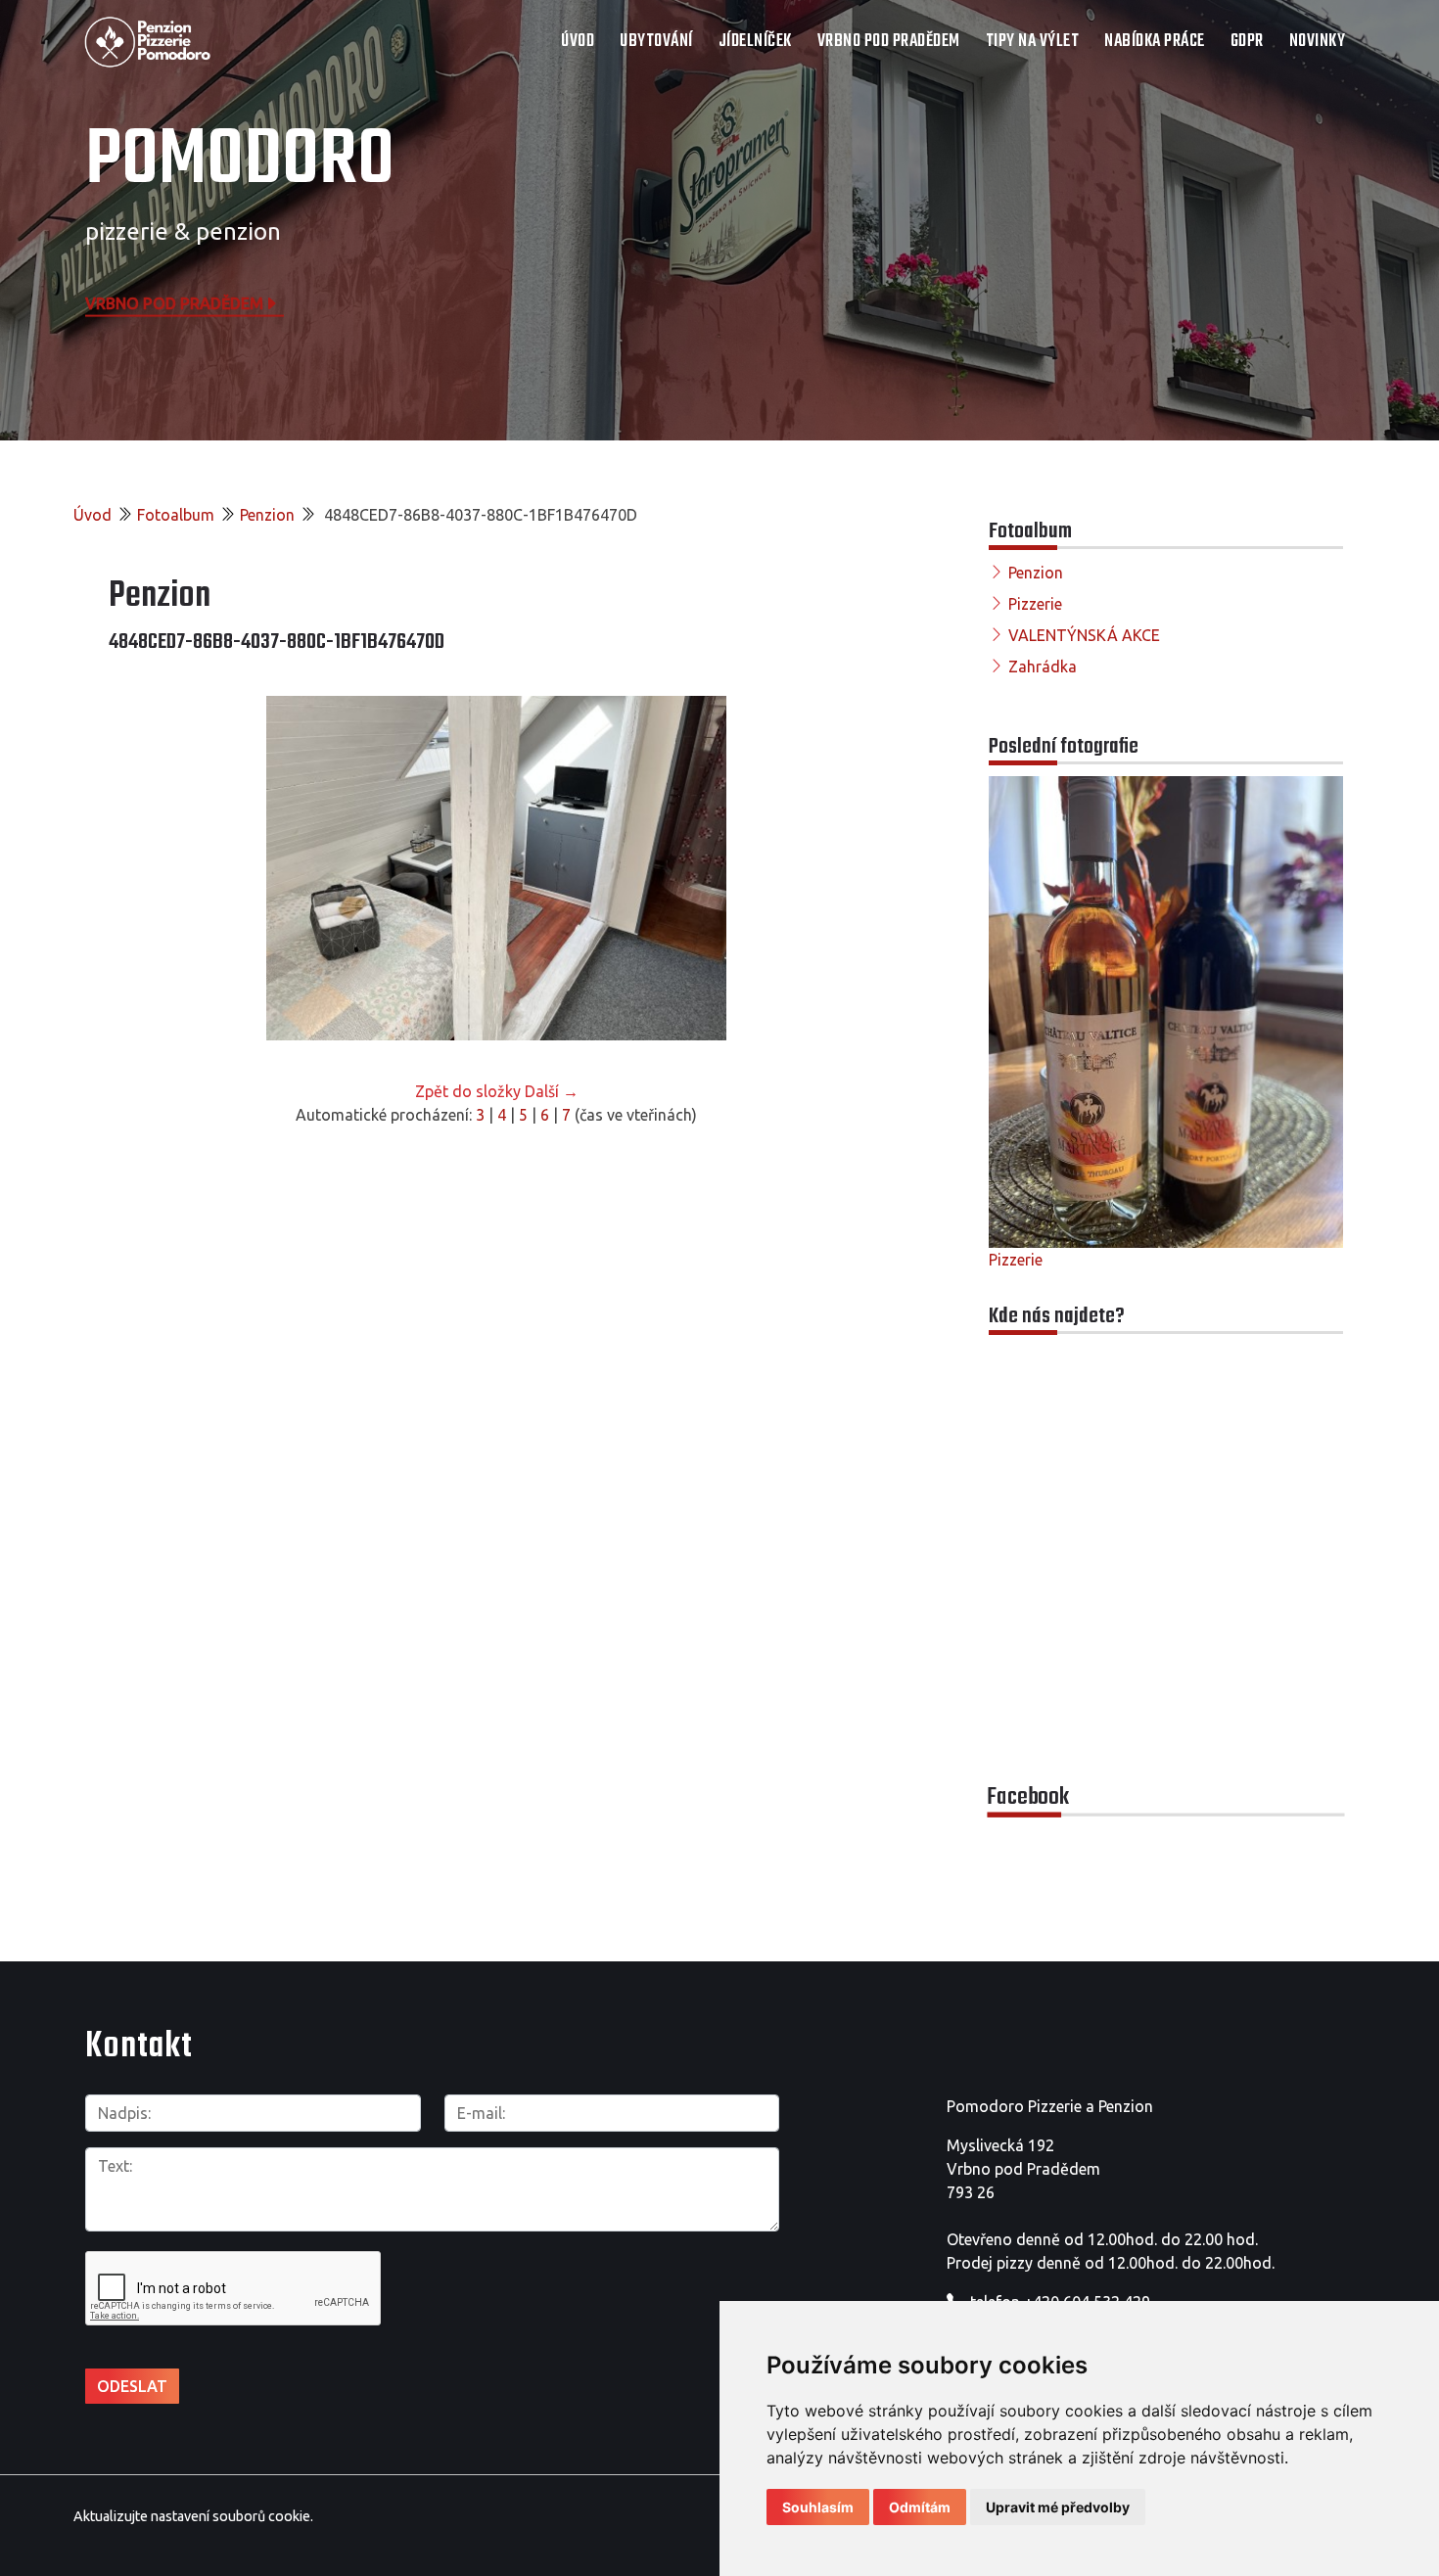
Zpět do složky (468, 1091)
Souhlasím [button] (818, 2507)
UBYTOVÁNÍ (656, 42)
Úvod (578, 42)
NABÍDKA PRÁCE (1155, 42)
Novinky (1318, 42)
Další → (552, 1091)
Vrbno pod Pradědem (174, 302)
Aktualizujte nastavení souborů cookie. (193, 2516)
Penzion (267, 515)
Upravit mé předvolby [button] (1058, 2507)
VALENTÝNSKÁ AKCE (1084, 635)
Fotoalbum (176, 515)
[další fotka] (852, 868)
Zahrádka (1043, 667)
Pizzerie (1035, 604)
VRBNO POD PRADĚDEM (889, 42)
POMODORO (240, 161)
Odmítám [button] (920, 2507)
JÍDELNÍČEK (755, 42)
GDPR (1247, 42)
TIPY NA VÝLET (1033, 42)
